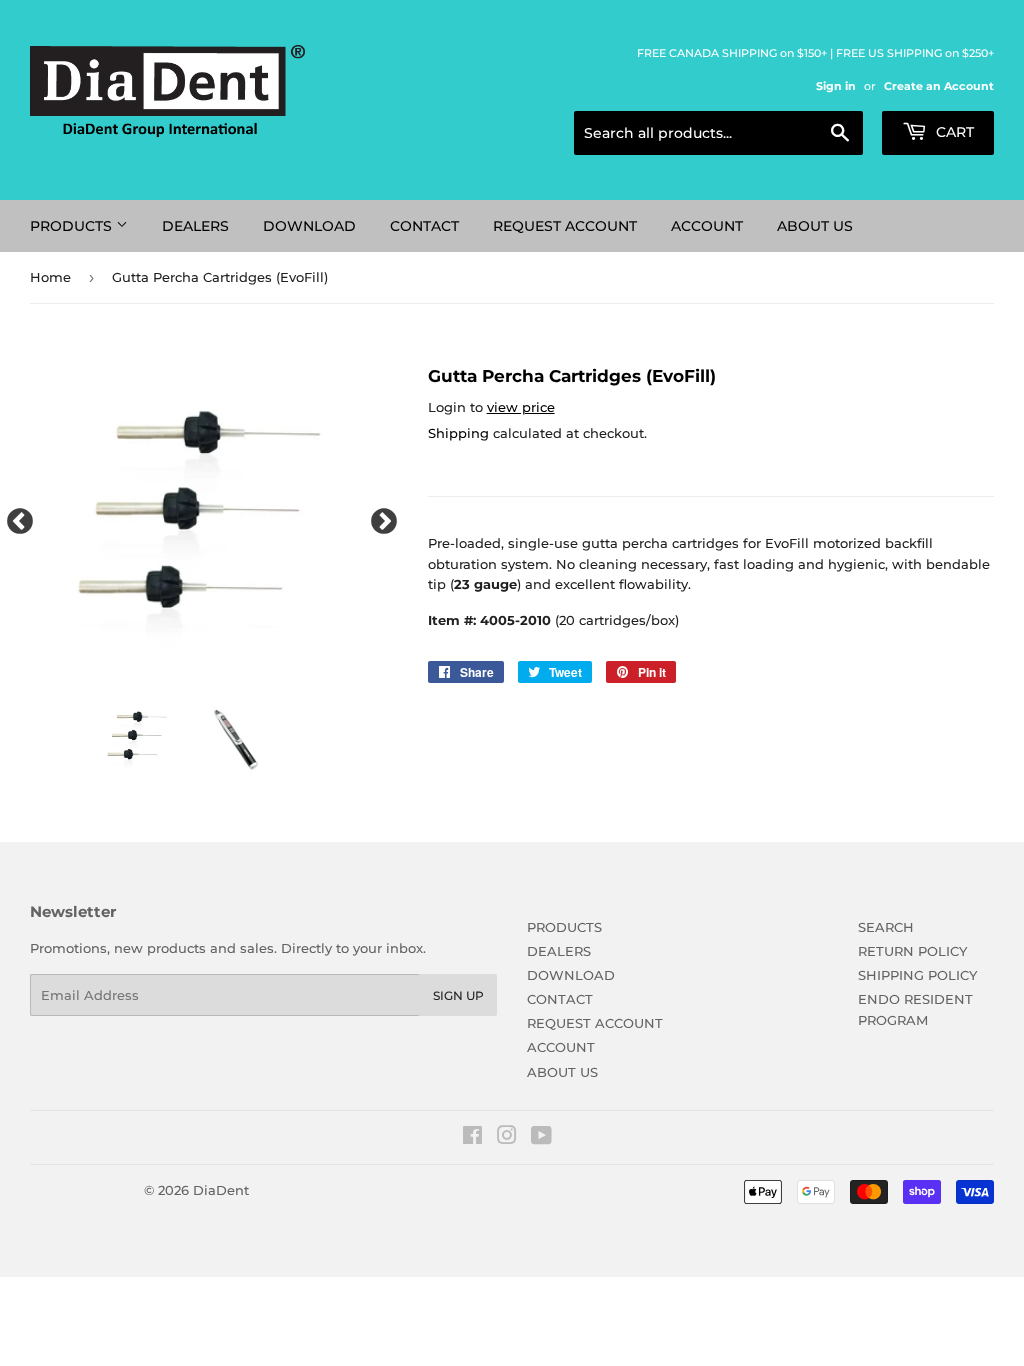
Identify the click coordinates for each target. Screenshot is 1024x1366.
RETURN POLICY (912, 951)
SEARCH (886, 927)
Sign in (836, 86)
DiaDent (221, 1190)
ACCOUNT (707, 226)
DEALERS (195, 226)
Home (50, 277)
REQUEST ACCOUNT (565, 226)
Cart (953, 132)
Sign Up (458, 995)
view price (521, 407)
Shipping (458, 433)
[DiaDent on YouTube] (541, 1138)
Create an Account (939, 86)
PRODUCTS (73, 226)
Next (379, 517)
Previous (15, 517)
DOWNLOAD (309, 226)
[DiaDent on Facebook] (472, 1138)
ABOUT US (815, 226)
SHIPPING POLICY (917, 975)
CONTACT (424, 226)
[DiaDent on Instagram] (507, 1138)
